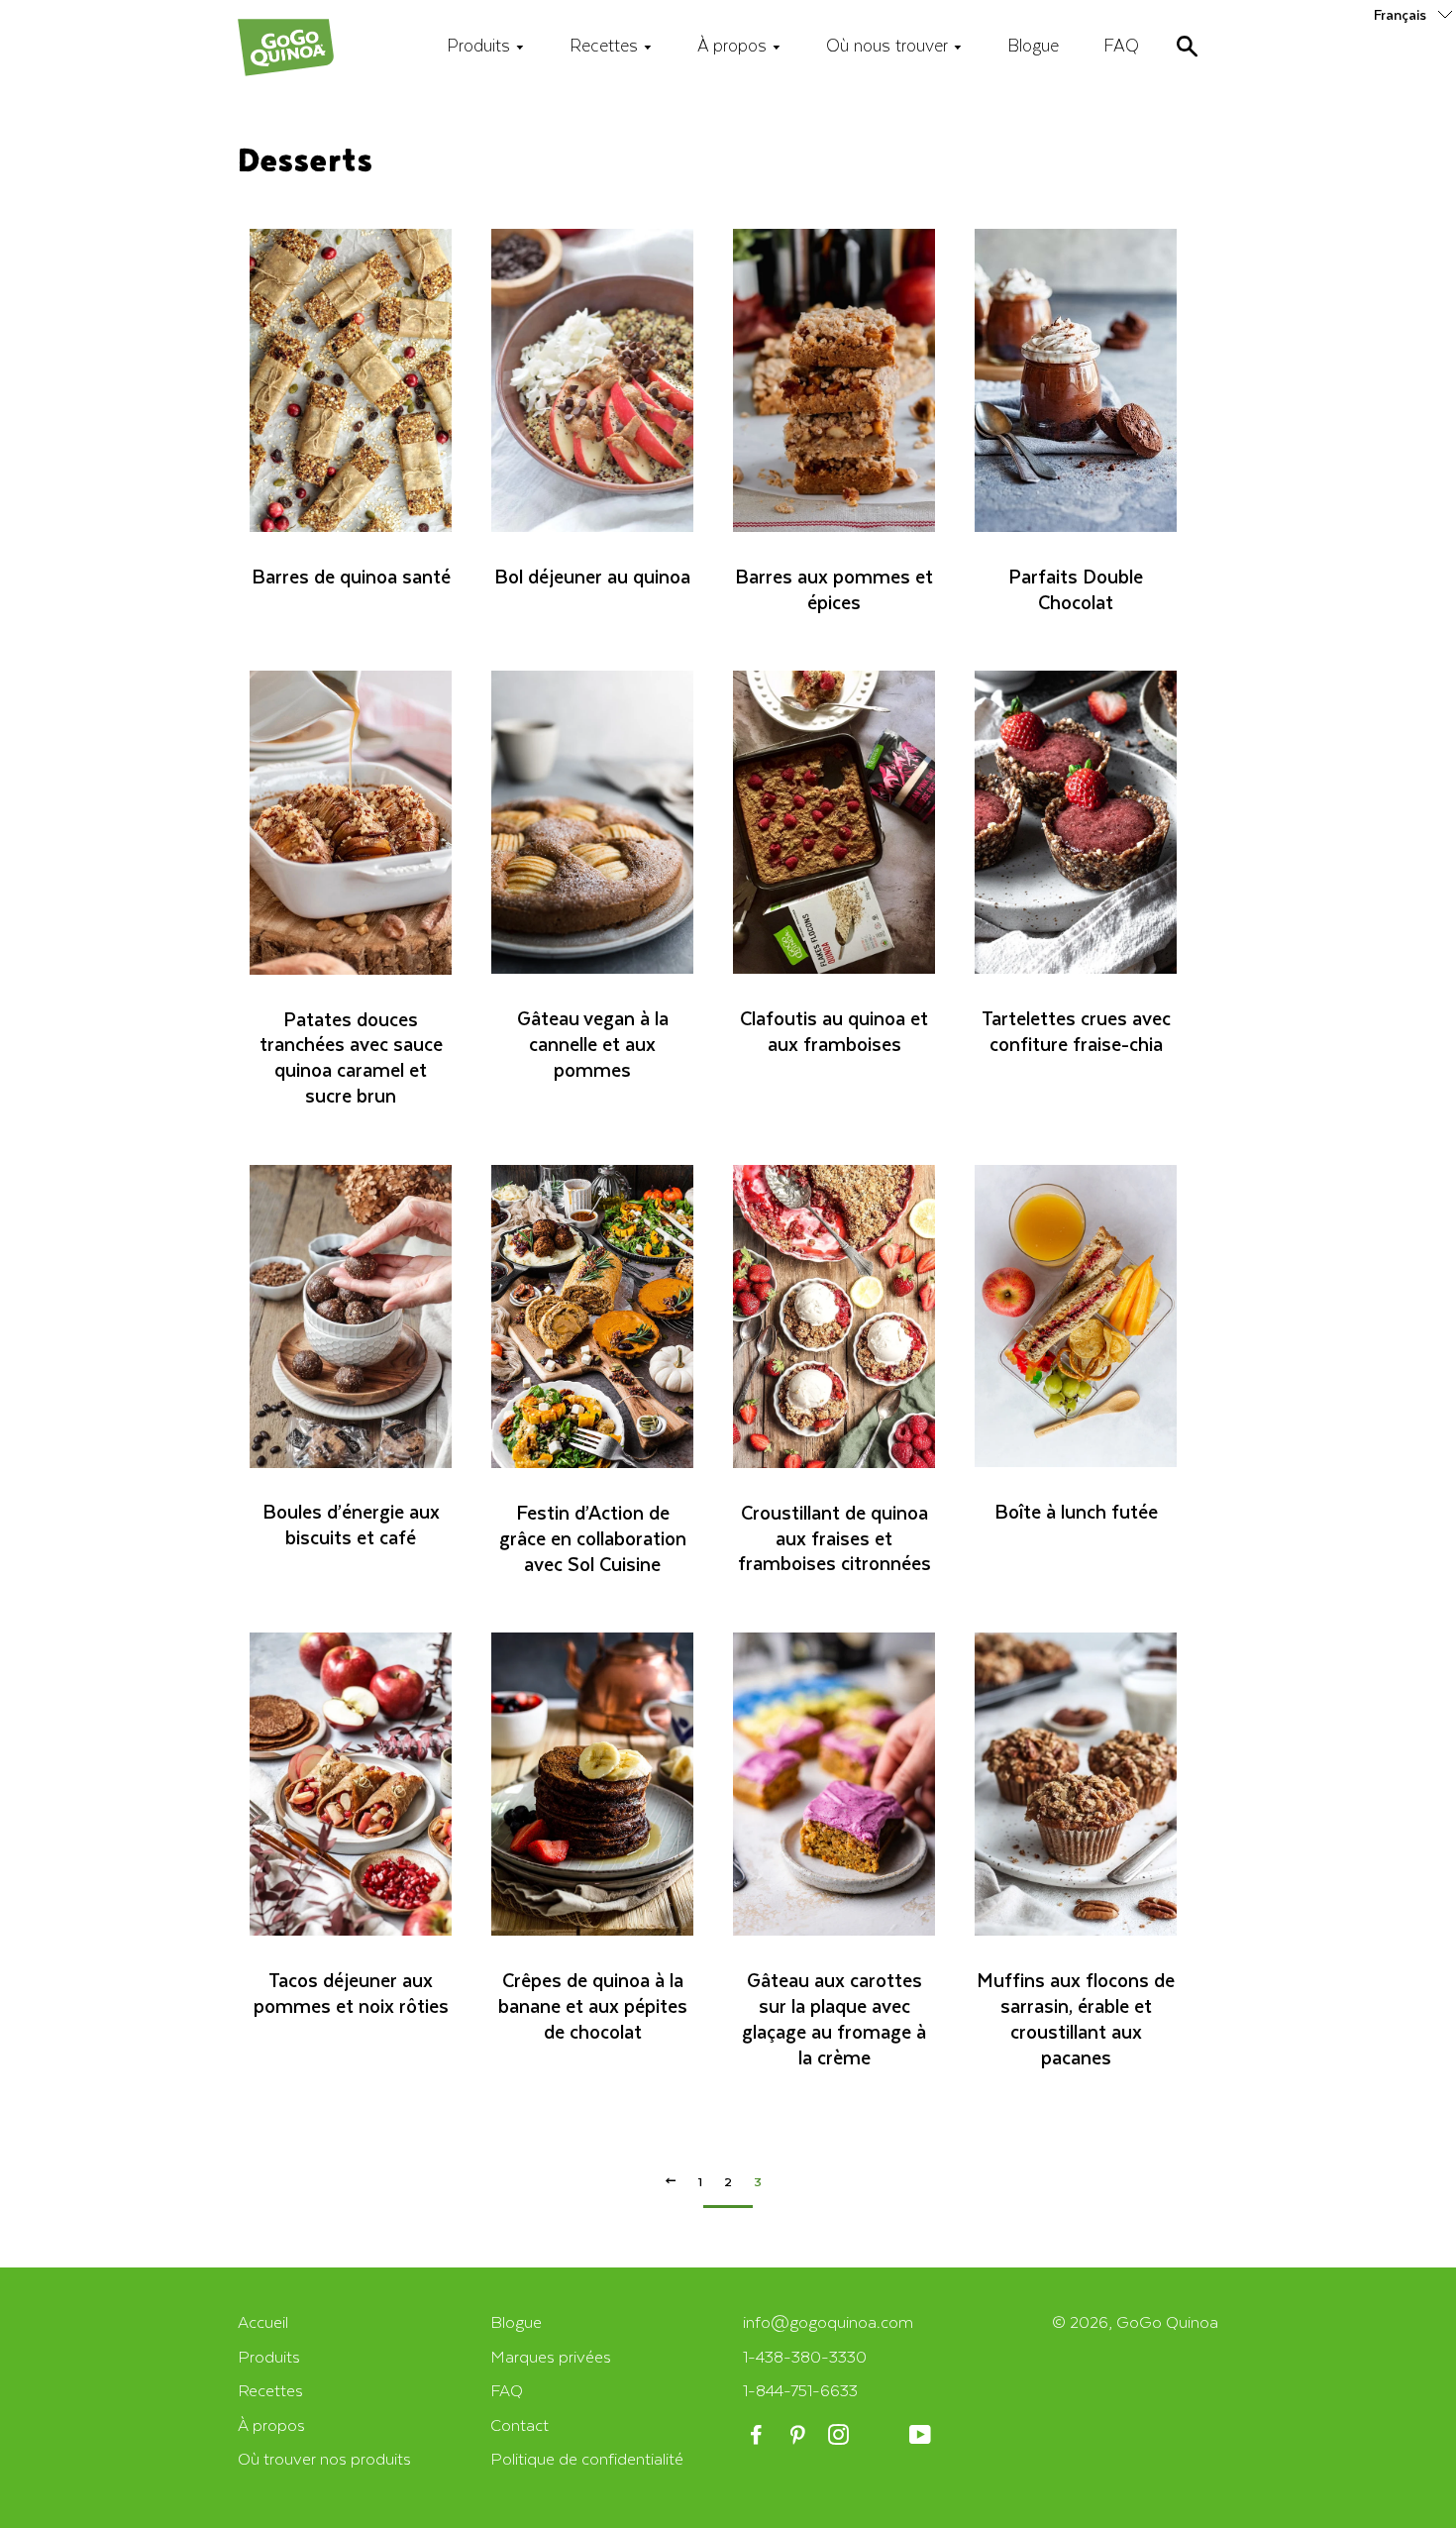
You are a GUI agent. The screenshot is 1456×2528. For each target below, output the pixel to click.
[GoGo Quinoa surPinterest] (799, 2435)
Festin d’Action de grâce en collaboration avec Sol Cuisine (593, 1538)
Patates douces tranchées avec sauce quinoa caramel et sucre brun (351, 1057)
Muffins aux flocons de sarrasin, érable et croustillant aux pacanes (1076, 2018)
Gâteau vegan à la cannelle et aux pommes (593, 1044)
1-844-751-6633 (800, 2390)
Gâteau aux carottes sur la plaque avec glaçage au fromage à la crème (834, 2018)
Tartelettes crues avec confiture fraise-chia (1076, 1031)
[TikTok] (881, 2435)
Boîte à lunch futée (1076, 1511)
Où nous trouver (889, 45)
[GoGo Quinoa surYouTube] (922, 2435)
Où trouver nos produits (324, 2458)
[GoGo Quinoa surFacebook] (758, 2435)
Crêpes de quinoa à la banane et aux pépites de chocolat (593, 2005)
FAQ (1121, 45)
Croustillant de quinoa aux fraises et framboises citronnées (834, 1538)
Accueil (263, 2321)
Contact (520, 2424)
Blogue (1033, 45)
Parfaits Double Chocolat (1076, 589)
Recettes (606, 45)
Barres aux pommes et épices (834, 589)
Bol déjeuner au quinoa (592, 576)
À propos (734, 45)
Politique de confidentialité (587, 2458)
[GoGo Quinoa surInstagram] (840, 2435)
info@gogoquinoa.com (828, 2321)
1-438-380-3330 (805, 2356)
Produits (481, 45)
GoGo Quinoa (1167, 2321)
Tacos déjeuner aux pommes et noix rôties (351, 1993)
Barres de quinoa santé (351, 576)
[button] (1415, 13)
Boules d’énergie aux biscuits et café (351, 1524)
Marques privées (551, 2356)
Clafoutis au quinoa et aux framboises (834, 1031)
